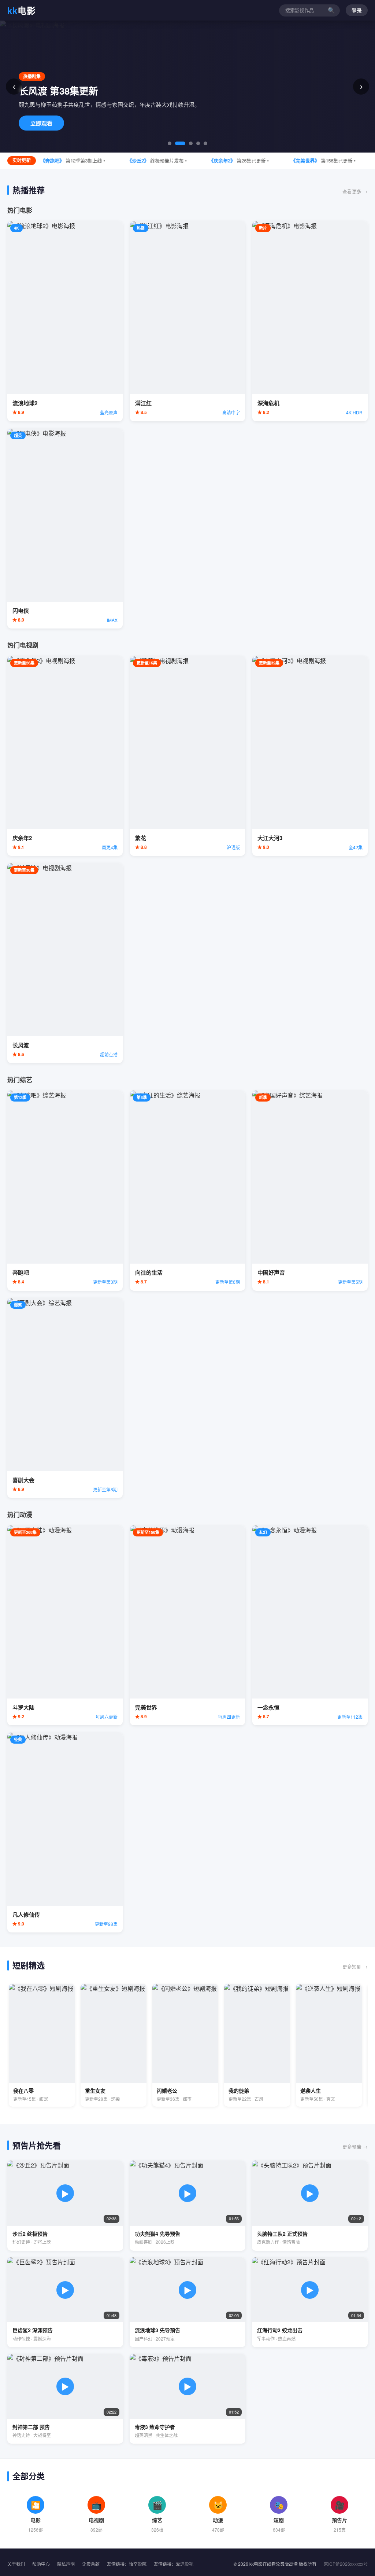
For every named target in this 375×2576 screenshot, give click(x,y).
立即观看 (41, 123)
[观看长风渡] (65, 963)
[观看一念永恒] (310, 1625)
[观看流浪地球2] (65, 321)
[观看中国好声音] (310, 1190)
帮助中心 (41, 2564)
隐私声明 (66, 2564)
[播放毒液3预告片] (187, 2399)
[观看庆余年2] (65, 756)
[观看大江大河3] (310, 756)
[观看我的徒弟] (257, 2045)
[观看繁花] (188, 756)
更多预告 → (355, 2146)
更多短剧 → (355, 1966)
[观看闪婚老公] (185, 2045)
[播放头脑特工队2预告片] (310, 2205)
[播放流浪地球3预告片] (187, 2302)
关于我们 (16, 2564)
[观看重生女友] (114, 2045)
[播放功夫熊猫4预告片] (187, 2205)
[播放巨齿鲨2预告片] (65, 2302)
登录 (357, 11)
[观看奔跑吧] (65, 1190)
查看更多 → (355, 191)
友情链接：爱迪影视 (174, 2564)
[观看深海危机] (310, 321)
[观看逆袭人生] (329, 2045)
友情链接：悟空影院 (127, 2564)
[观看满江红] (188, 321)
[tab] (170, 143)
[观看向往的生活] (188, 1190)
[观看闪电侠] (65, 529)
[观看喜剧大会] (65, 1398)
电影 (22, 10)
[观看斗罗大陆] (65, 1625)
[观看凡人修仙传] (65, 1833)
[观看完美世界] (188, 1625)
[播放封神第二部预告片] (65, 2399)
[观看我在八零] (42, 2045)
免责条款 (91, 2564)
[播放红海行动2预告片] (310, 2302)
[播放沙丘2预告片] (65, 2205)
